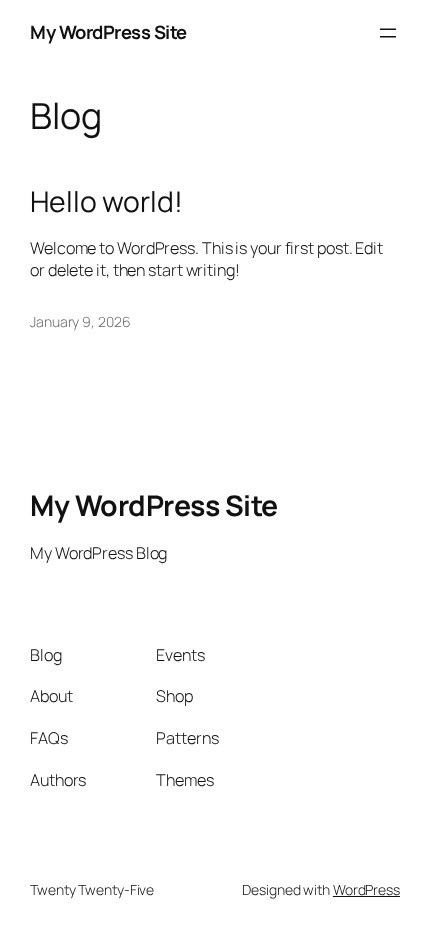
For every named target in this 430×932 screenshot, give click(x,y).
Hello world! (106, 202)
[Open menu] (388, 33)
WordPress (366, 889)
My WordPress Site (108, 32)
